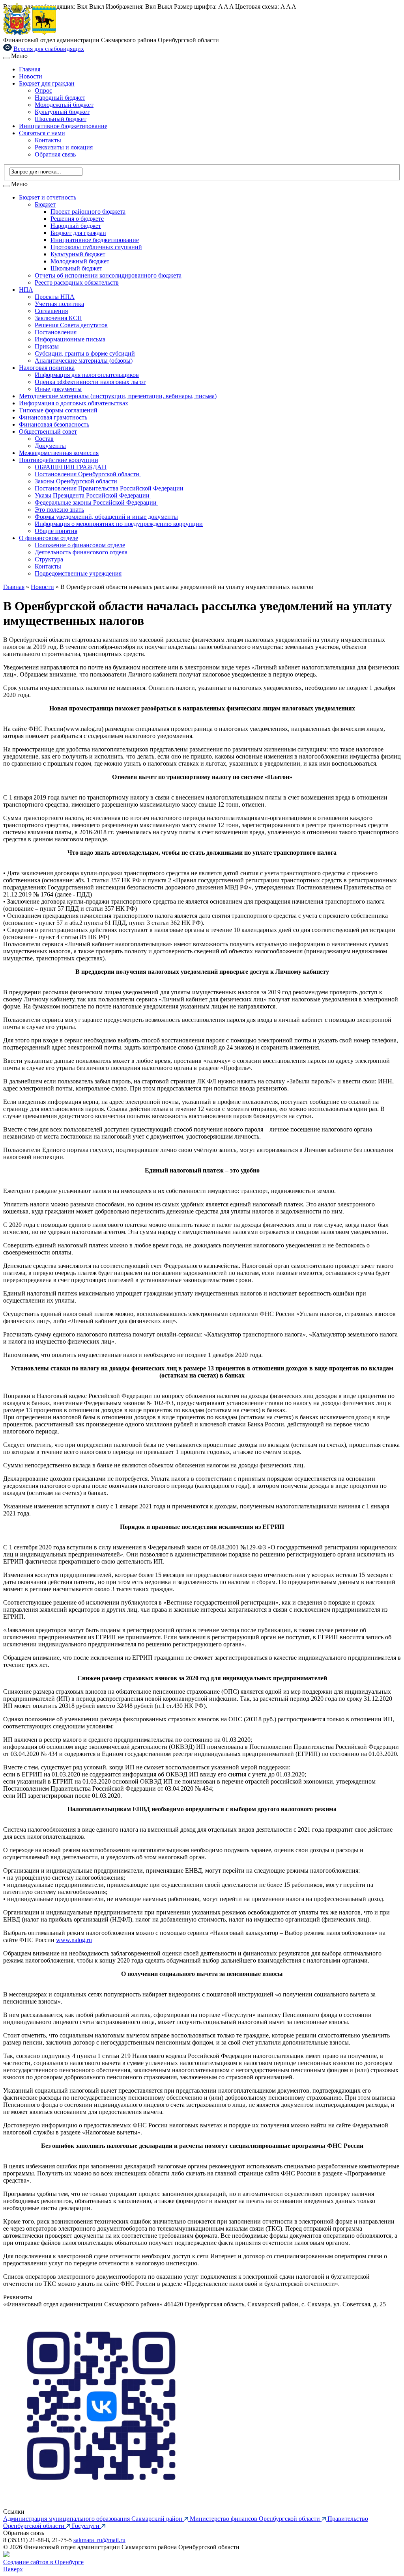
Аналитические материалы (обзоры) (84, 361)
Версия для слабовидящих (49, 49)
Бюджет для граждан (47, 83)
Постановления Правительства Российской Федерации (110, 488)
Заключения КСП (58, 318)
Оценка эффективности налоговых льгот (90, 382)
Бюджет (45, 204)
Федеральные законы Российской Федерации (96, 502)
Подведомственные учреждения (78, 573)
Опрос (43, 90)
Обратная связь (55, 154)
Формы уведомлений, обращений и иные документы (106, 517)
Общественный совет (48, 432)
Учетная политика (59, 304)
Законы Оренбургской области (77, 481)
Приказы (47, 346)
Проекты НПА (55, 297)
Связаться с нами (42, 133)
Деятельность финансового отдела (81, 552)
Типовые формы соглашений (58, 410)
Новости (31, 76)
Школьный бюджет (61, 119)
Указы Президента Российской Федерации (93, 495)
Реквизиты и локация (64, 147)
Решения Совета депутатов (71, 325)
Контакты (48, 140)
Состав (44, 439)
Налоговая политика (47, 368)
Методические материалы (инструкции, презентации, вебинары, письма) (118, 396)
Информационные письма (70, 339)
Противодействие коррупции (59, 460)
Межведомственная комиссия (59, 453)
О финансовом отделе (49, 538)
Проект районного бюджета (88, 212)
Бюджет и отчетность (48, 197)
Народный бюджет (60, 98)
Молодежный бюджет (64, 105)
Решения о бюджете (77, 219)
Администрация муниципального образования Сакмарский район (94, 2519)
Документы (50, 446)
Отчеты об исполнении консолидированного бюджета (108, 275)
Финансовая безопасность (54, 424)
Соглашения (51, 311)
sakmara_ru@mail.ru (99, 2540)
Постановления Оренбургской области (88, 474)
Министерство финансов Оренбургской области (256, 2519)
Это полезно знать (59, 510)
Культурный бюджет (62, 112)
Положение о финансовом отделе (80, 545)
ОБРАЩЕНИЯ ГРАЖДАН (71, 467)
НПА (26, 290)
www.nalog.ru (74, 1940)
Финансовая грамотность (53, 417)
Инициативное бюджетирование (63, 126)
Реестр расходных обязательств (77, 282)
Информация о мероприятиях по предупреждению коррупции (119, 524)
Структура (49, 559)
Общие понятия (56, 531)
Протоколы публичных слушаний (96, 247)
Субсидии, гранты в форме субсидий (85, 353)
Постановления (56, 332)
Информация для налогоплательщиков (87, 375)
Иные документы (58, 389)
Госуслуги (86, 2526)
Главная (30, 69)
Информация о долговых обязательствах (74, 403)
